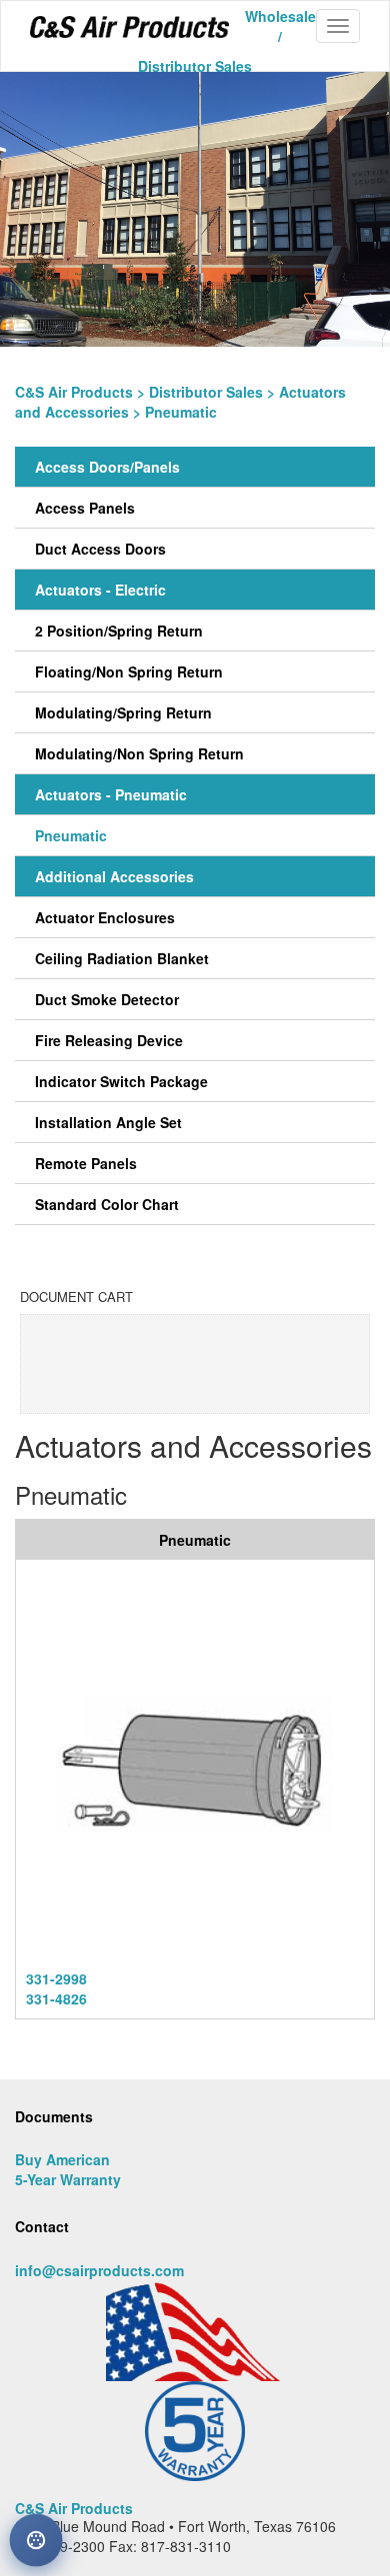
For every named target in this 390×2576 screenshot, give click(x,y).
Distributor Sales (206, 392)
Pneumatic (71, 835)
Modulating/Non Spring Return (139, 753)
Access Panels (85, 508)
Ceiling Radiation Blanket (122, 958)
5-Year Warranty (68, 2179)
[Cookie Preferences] (36, 2540)
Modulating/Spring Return (123, 712)
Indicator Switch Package (121, 1081)
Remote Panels (86, 1163)
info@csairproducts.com (99, 2270)
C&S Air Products (74, 392)
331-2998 (56, 1978)
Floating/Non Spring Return (129, 671)
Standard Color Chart (107, 1204)
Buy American (62, 2159)
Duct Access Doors (100, 549)
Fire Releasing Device (109, 1040)
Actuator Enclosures (105, 917)
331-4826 (56, 1998)
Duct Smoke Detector (107, 999)
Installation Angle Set (108, 1122)
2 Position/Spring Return (119, 631)
